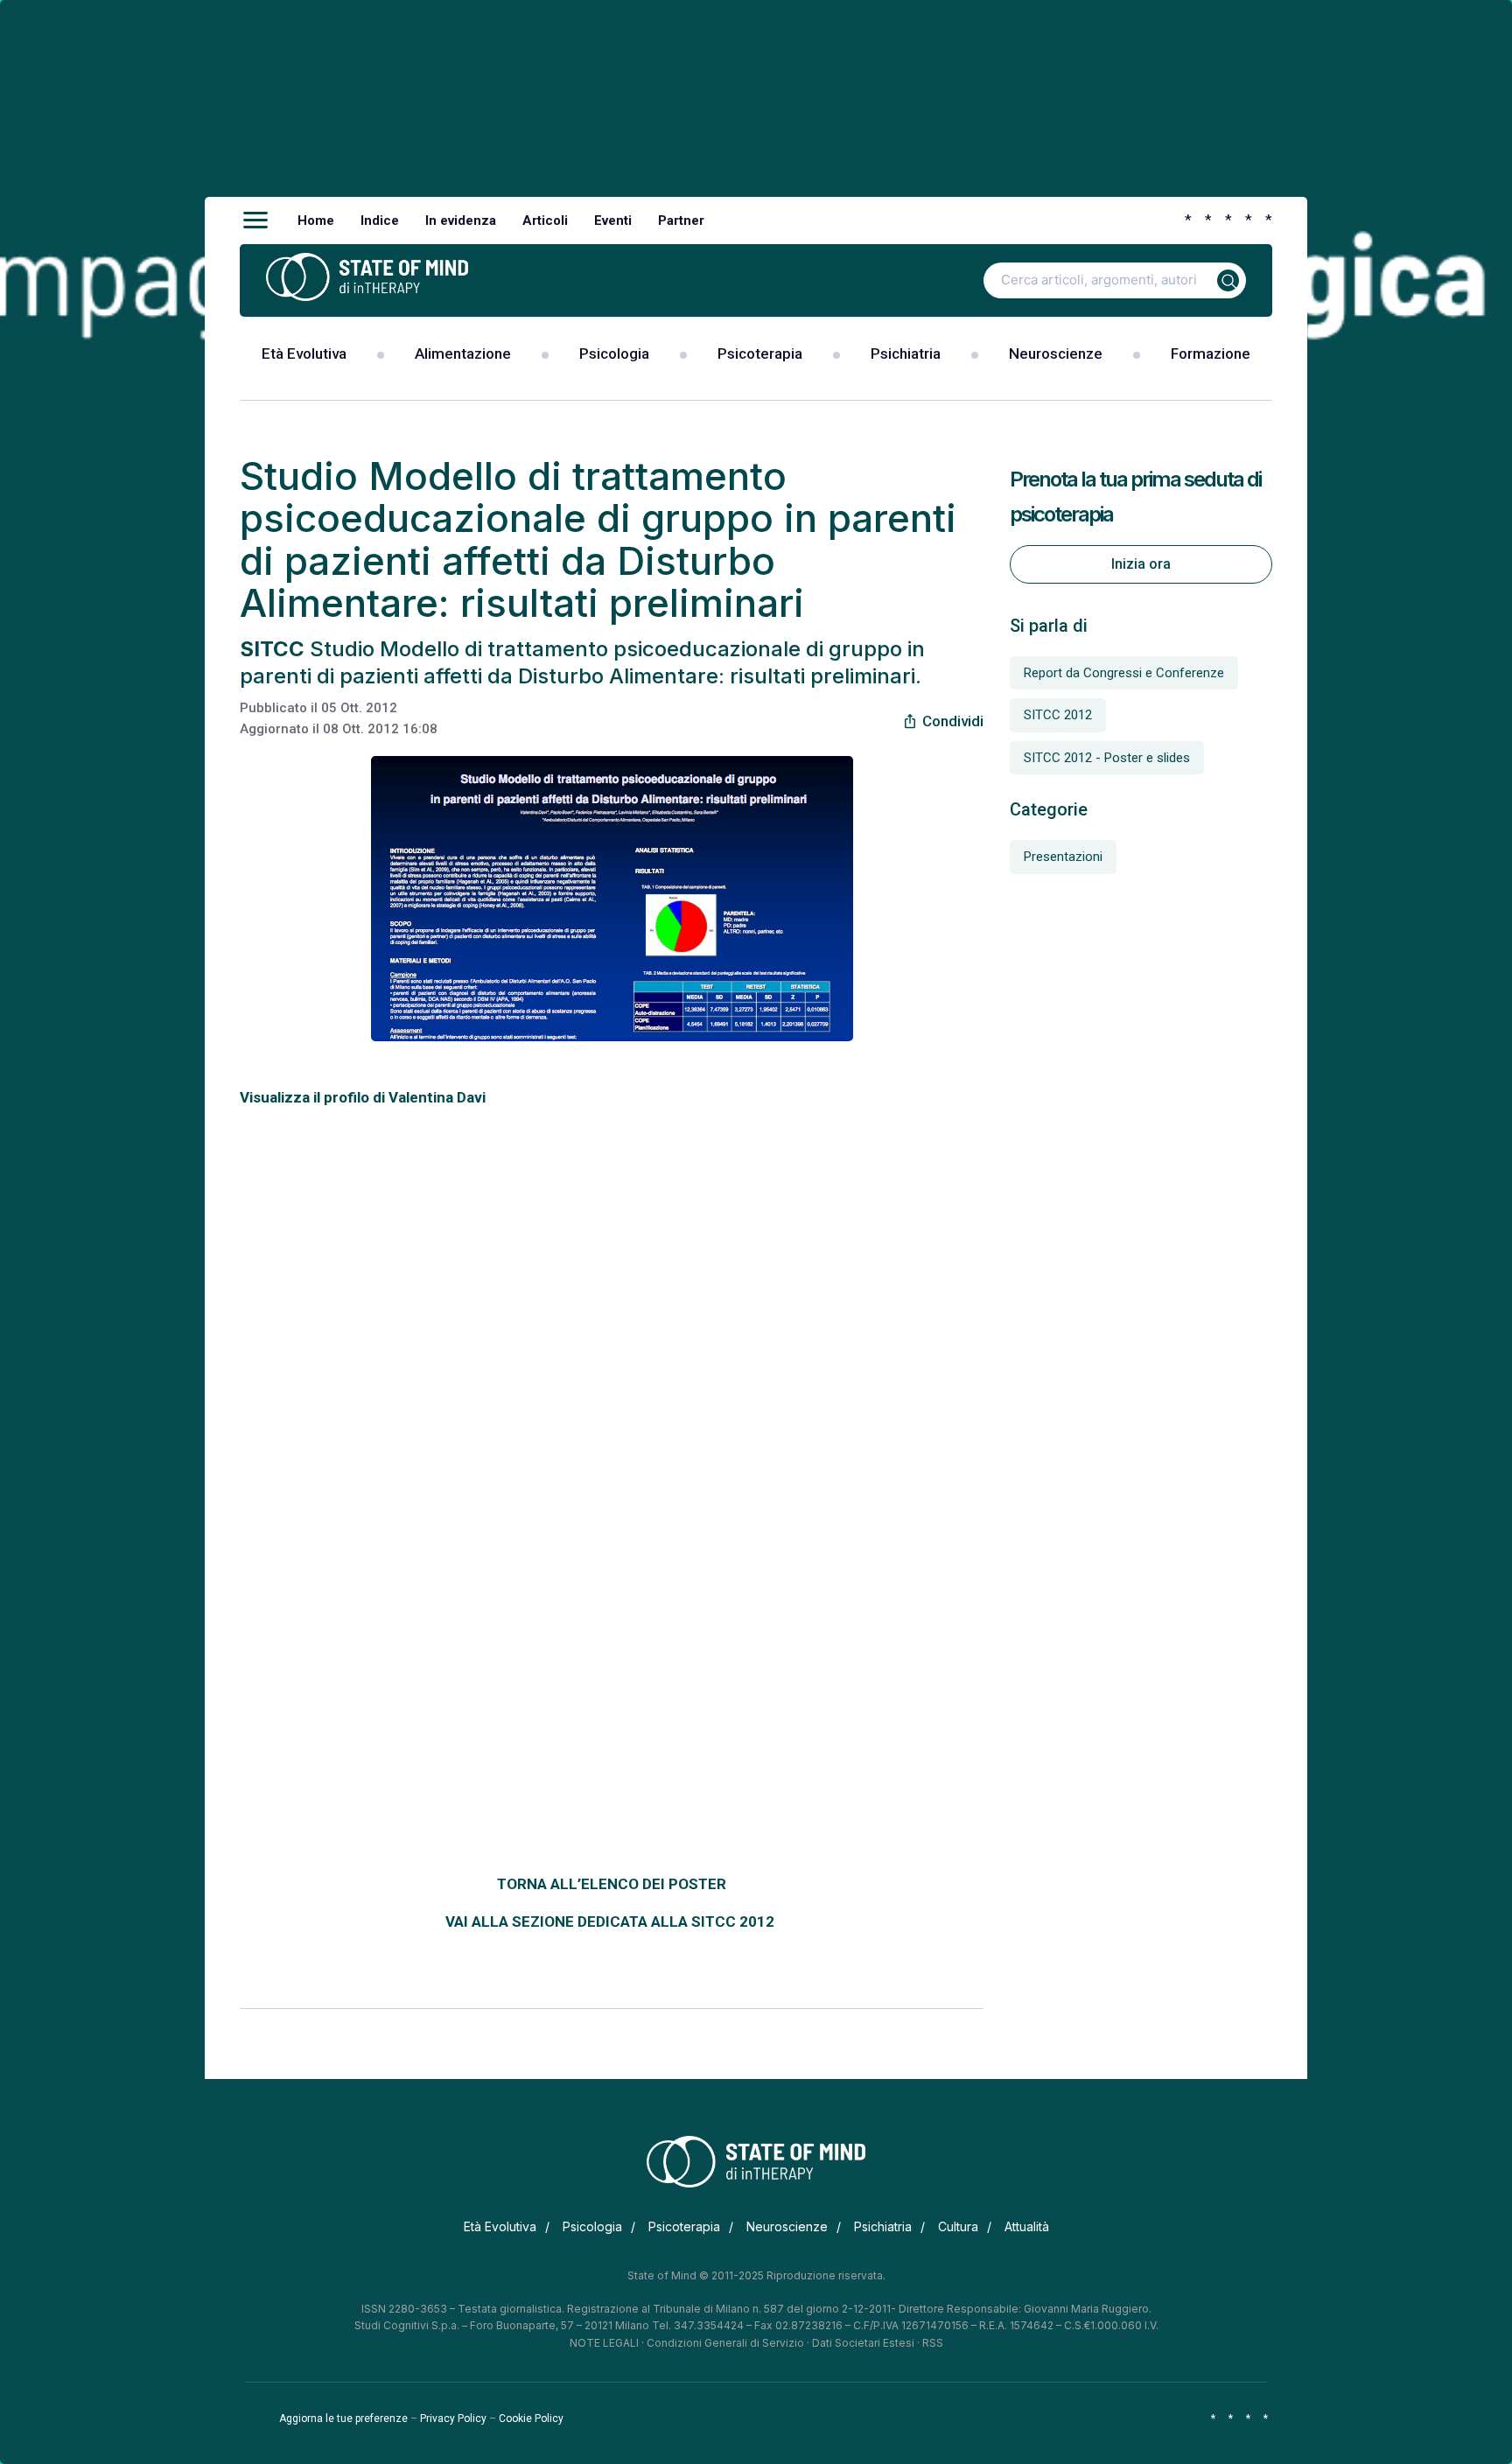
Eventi (613, 220)
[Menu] (255, 220)
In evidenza (461, 220)
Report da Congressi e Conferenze (1124, 673)
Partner (681, 220)
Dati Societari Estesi (863, 2343)
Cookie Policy (531, 2418)
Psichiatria (906, 353)
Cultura (958, 2226)
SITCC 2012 (1058, 715)
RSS (933, 2343)
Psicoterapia (760, 353)
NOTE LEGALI (604, 2343)
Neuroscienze (1056, 353)
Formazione (1211, 353)
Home (316, 220)
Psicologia (614, 353)
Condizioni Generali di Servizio (725, 2343)
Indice (380, 220)
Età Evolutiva (304, 353)
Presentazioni (1063, 857)
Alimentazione (463, 353)
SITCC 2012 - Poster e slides (1107, 758)
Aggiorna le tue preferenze (343, 2418)
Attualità (1027, 2226)
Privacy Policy (453, 2418)
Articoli (545, 220)
